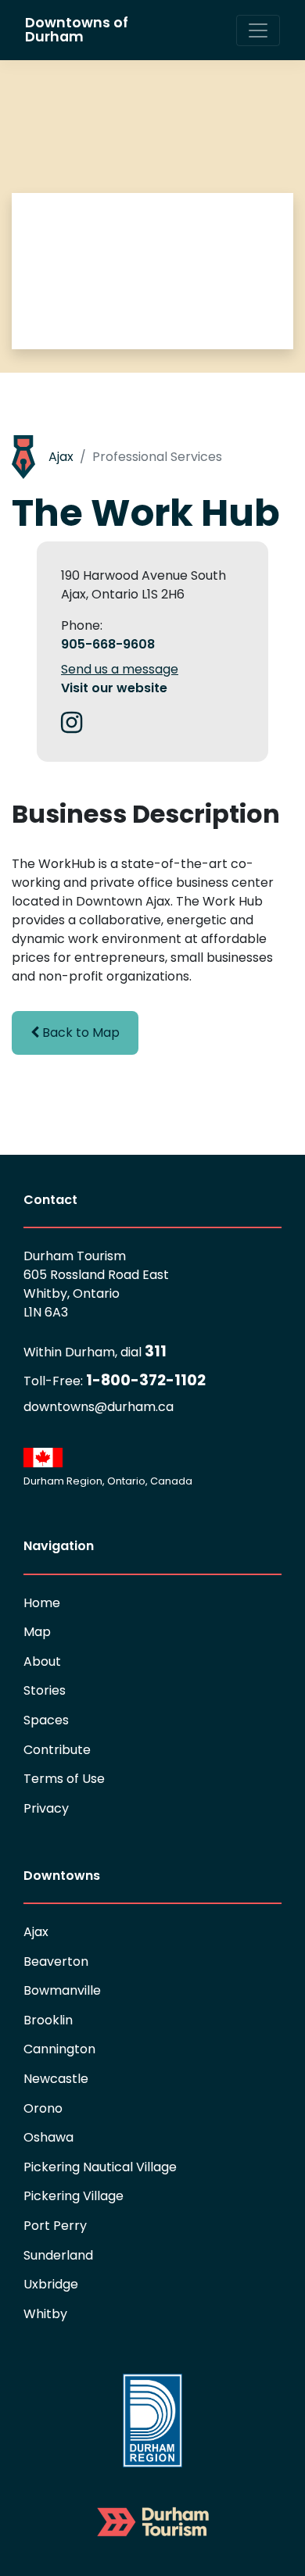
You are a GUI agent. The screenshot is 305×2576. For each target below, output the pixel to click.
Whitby (45, 2314)
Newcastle (56, 2079)
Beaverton (56, 1961)
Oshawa (48, 2137)
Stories (45, 1690)
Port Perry (55, 2226)
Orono (43, 2108)
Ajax (61, 457)
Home (42, 1603)
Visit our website (114, 688)
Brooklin (48, 2020)
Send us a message (120, 669)
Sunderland (58, 2255)
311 (95, 1351)
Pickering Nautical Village (100, 2167)
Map (37, 1632)
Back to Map (79, 1033)
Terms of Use (64, 1779)
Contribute (57, 1750)
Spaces (46, 1720)
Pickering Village (74, 2196)
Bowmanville (62, 1990)
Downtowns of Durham (77, 30)
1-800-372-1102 (115, 1380)
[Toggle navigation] (258, 30)
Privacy (46, 1808)
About (42, 1661)
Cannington (59, 2049)
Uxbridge (51, 2284)
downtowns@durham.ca (99, 1407)
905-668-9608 (108, 644)
